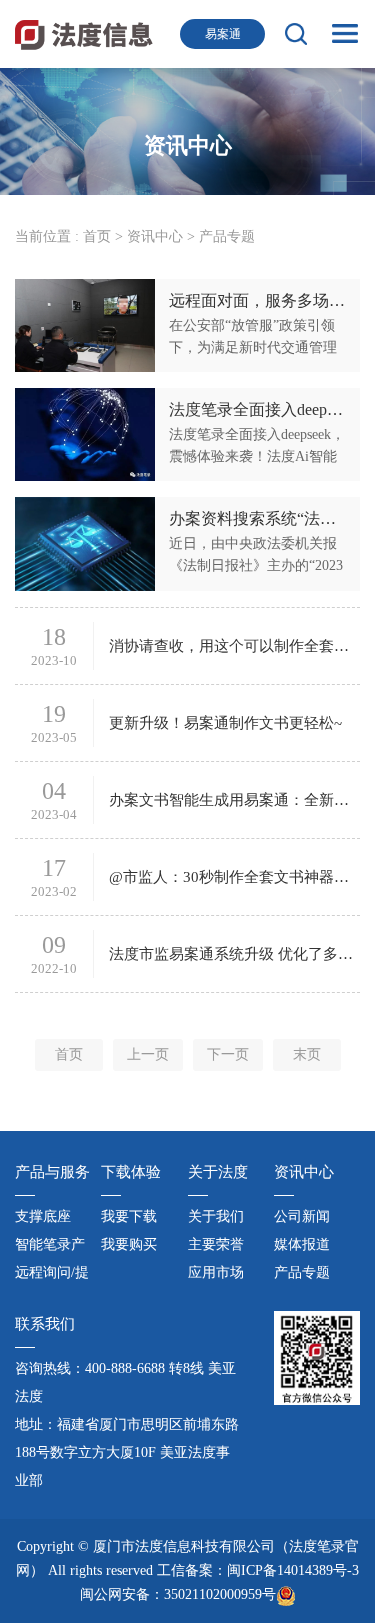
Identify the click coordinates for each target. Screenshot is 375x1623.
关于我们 (216, 1216)
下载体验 (131, 1172)
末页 (307, 1054)
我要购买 (129, 1244)
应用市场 (216, 1272)
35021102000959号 (220, 1594)
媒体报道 (302, 1244)
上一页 (148, 1054)
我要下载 (129, 1216)
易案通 (223, 34)
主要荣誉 (216, 1244)
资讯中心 (155, 236)
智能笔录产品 (50, 1248)
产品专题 (302, 1272)
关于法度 (218, 1172)
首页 (97, 236)
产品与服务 (52, 1172)
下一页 (228, 1054)
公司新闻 (302, 1216)
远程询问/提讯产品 (52, 1276)
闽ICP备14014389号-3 (293, 1570)
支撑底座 (43, 1216)
